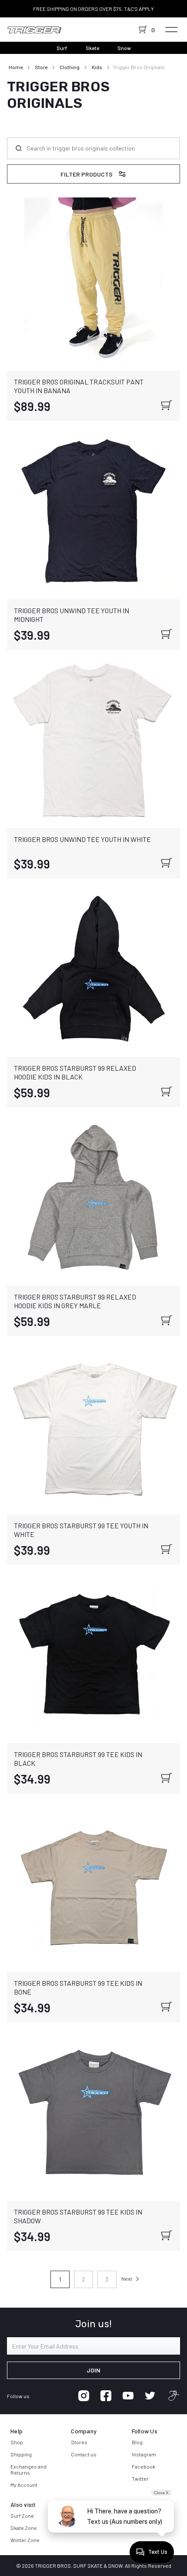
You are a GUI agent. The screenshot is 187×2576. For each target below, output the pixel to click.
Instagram (144, 2454)
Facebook (144, 2466)
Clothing (70, 67)
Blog (137, 2442)
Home (16, 67)
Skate (92, 48)
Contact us (84, 2454)
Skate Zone (24, 2528)
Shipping (21, 2454)
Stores (79, 2442)
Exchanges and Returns (28, 2469)
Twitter (140, 2479)
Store (41, 67)
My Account (24, 2485)
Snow (124, 48)
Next (127, 2279)
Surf (62, 48)
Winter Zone (25, 2540)
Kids (97, 67)
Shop (17, 2442)
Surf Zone (22, 2516)
